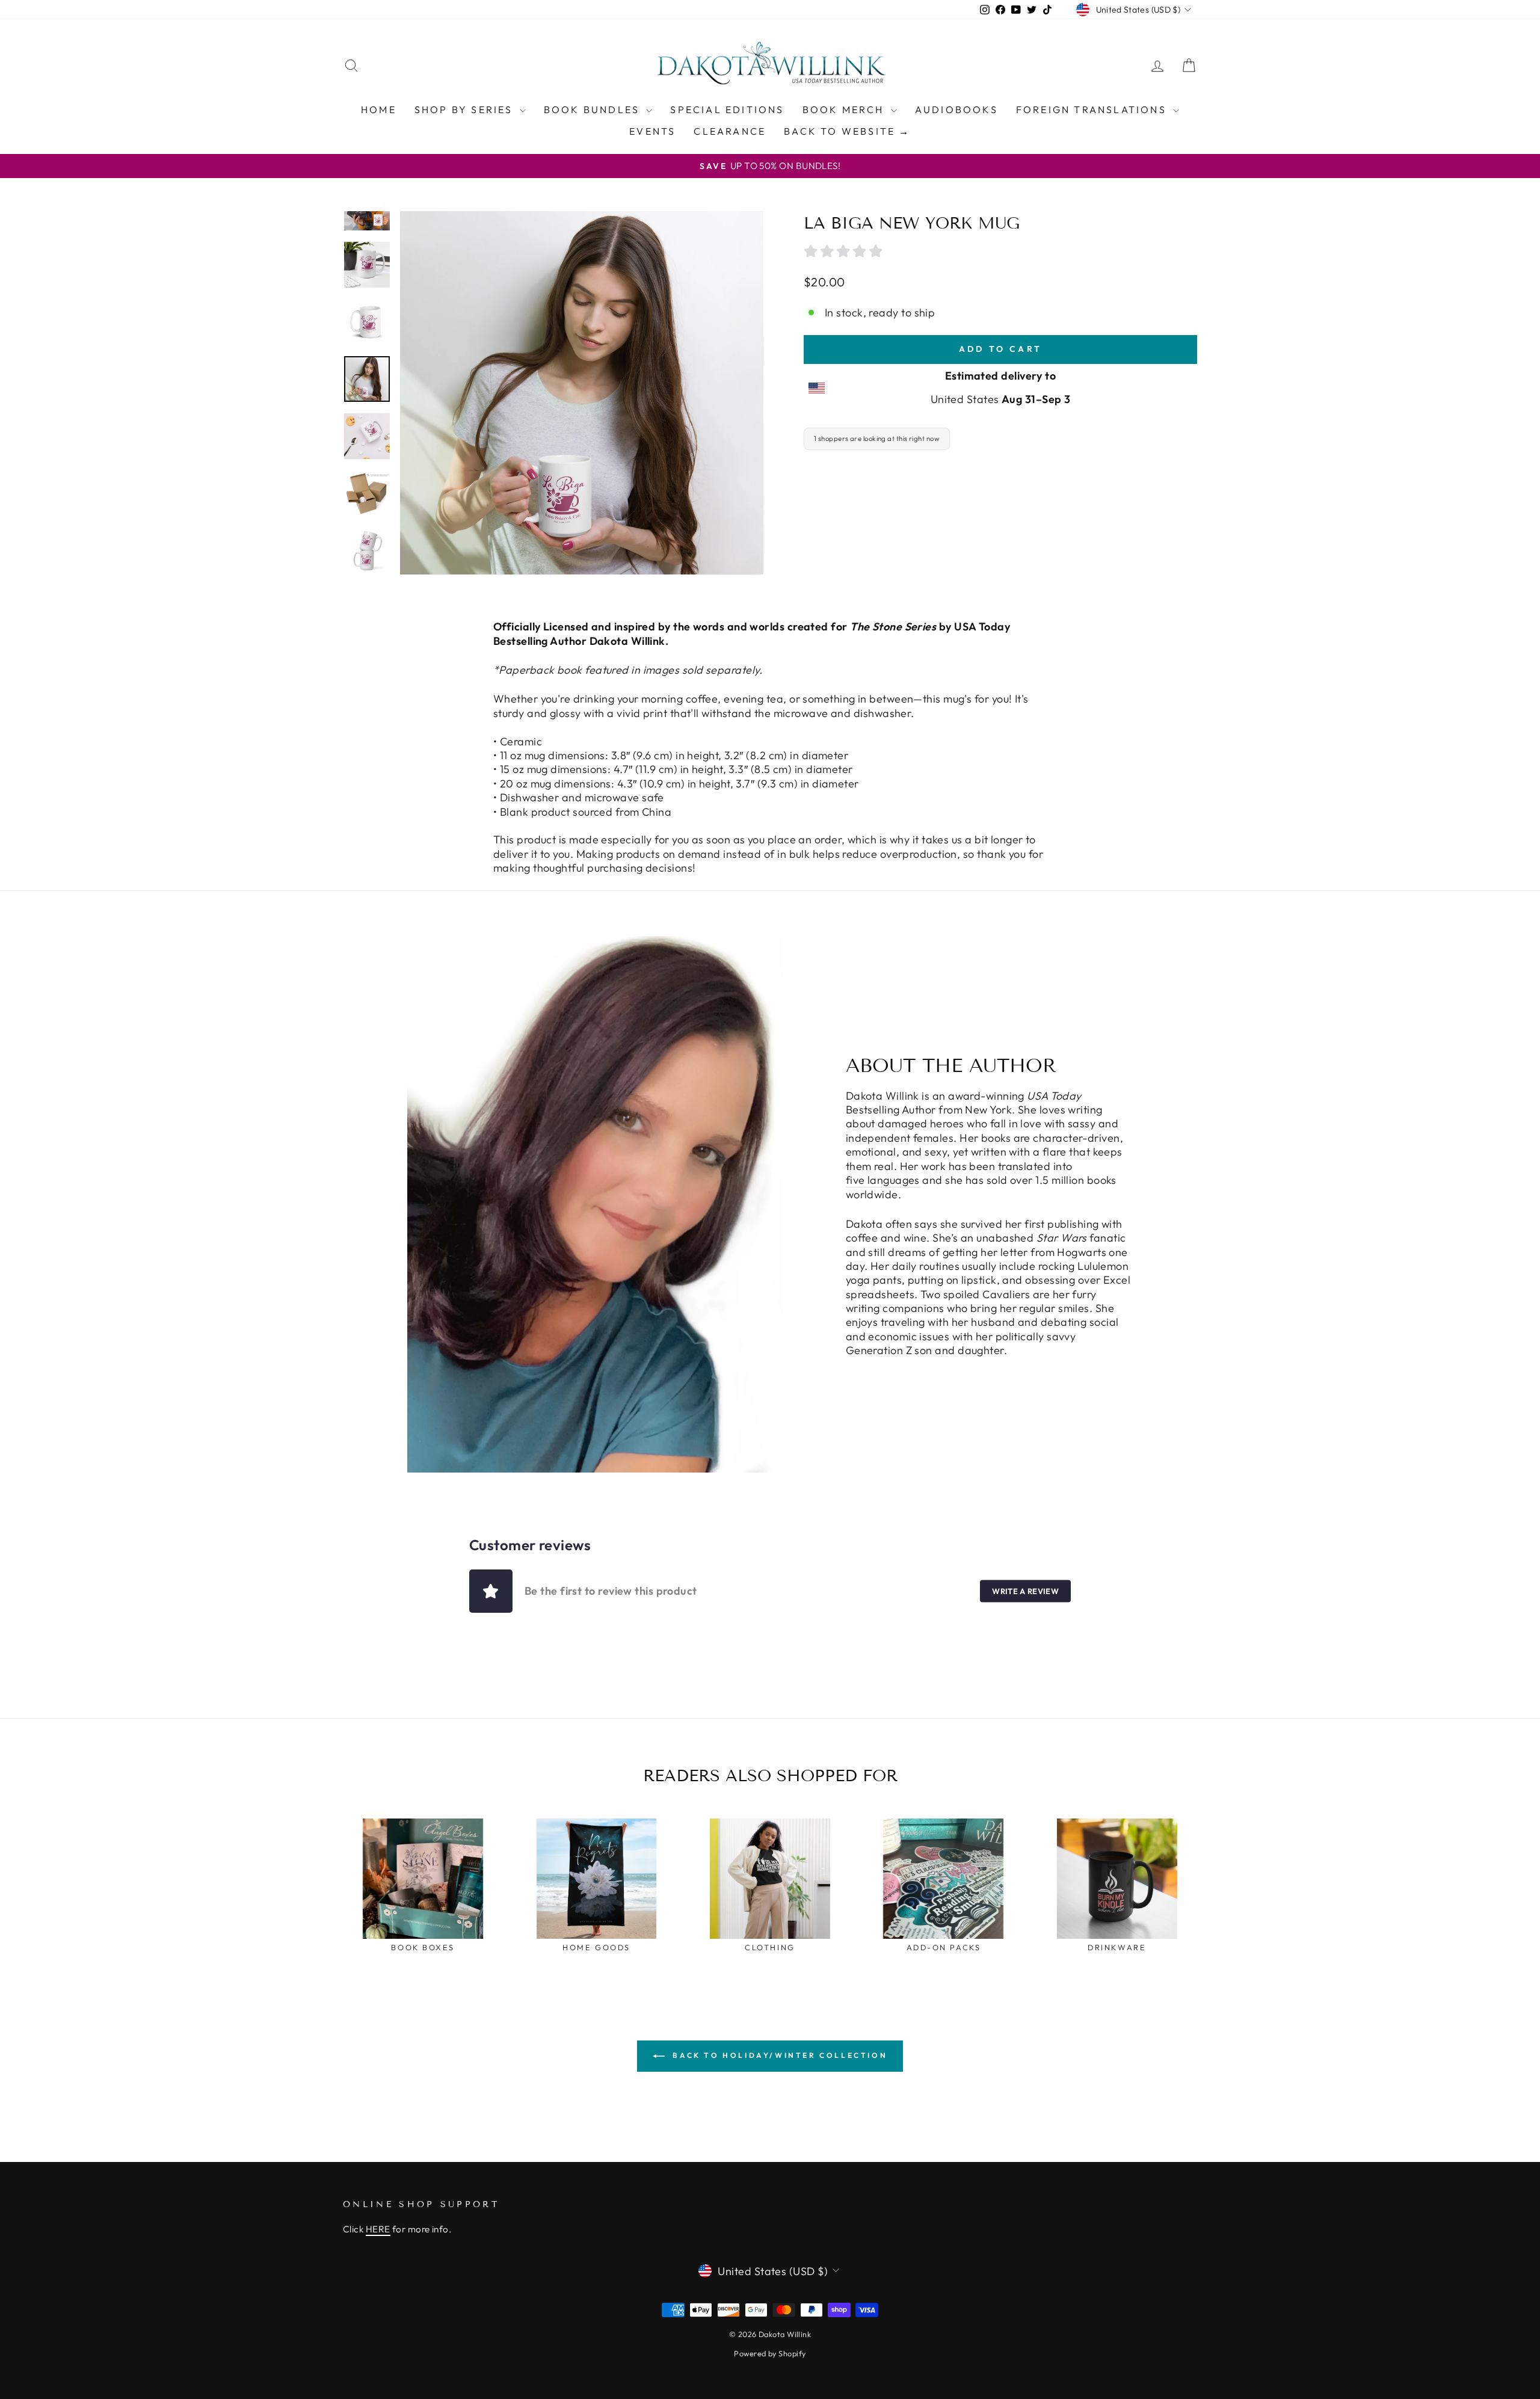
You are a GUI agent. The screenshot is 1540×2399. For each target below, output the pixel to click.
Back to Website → (847, 131)
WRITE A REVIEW (1025, 1591)
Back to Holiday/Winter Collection (778, 2055)
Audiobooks (956, 109)
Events (652, 131)
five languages (883, 1180)
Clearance (730, 131)
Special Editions (727, 109)
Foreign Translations (1093, 109)
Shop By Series (466, 109)
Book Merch (845, 109)
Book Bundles (594, 109)
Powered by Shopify (770, 2353)
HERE (378, 2229)
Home (379, 109)
